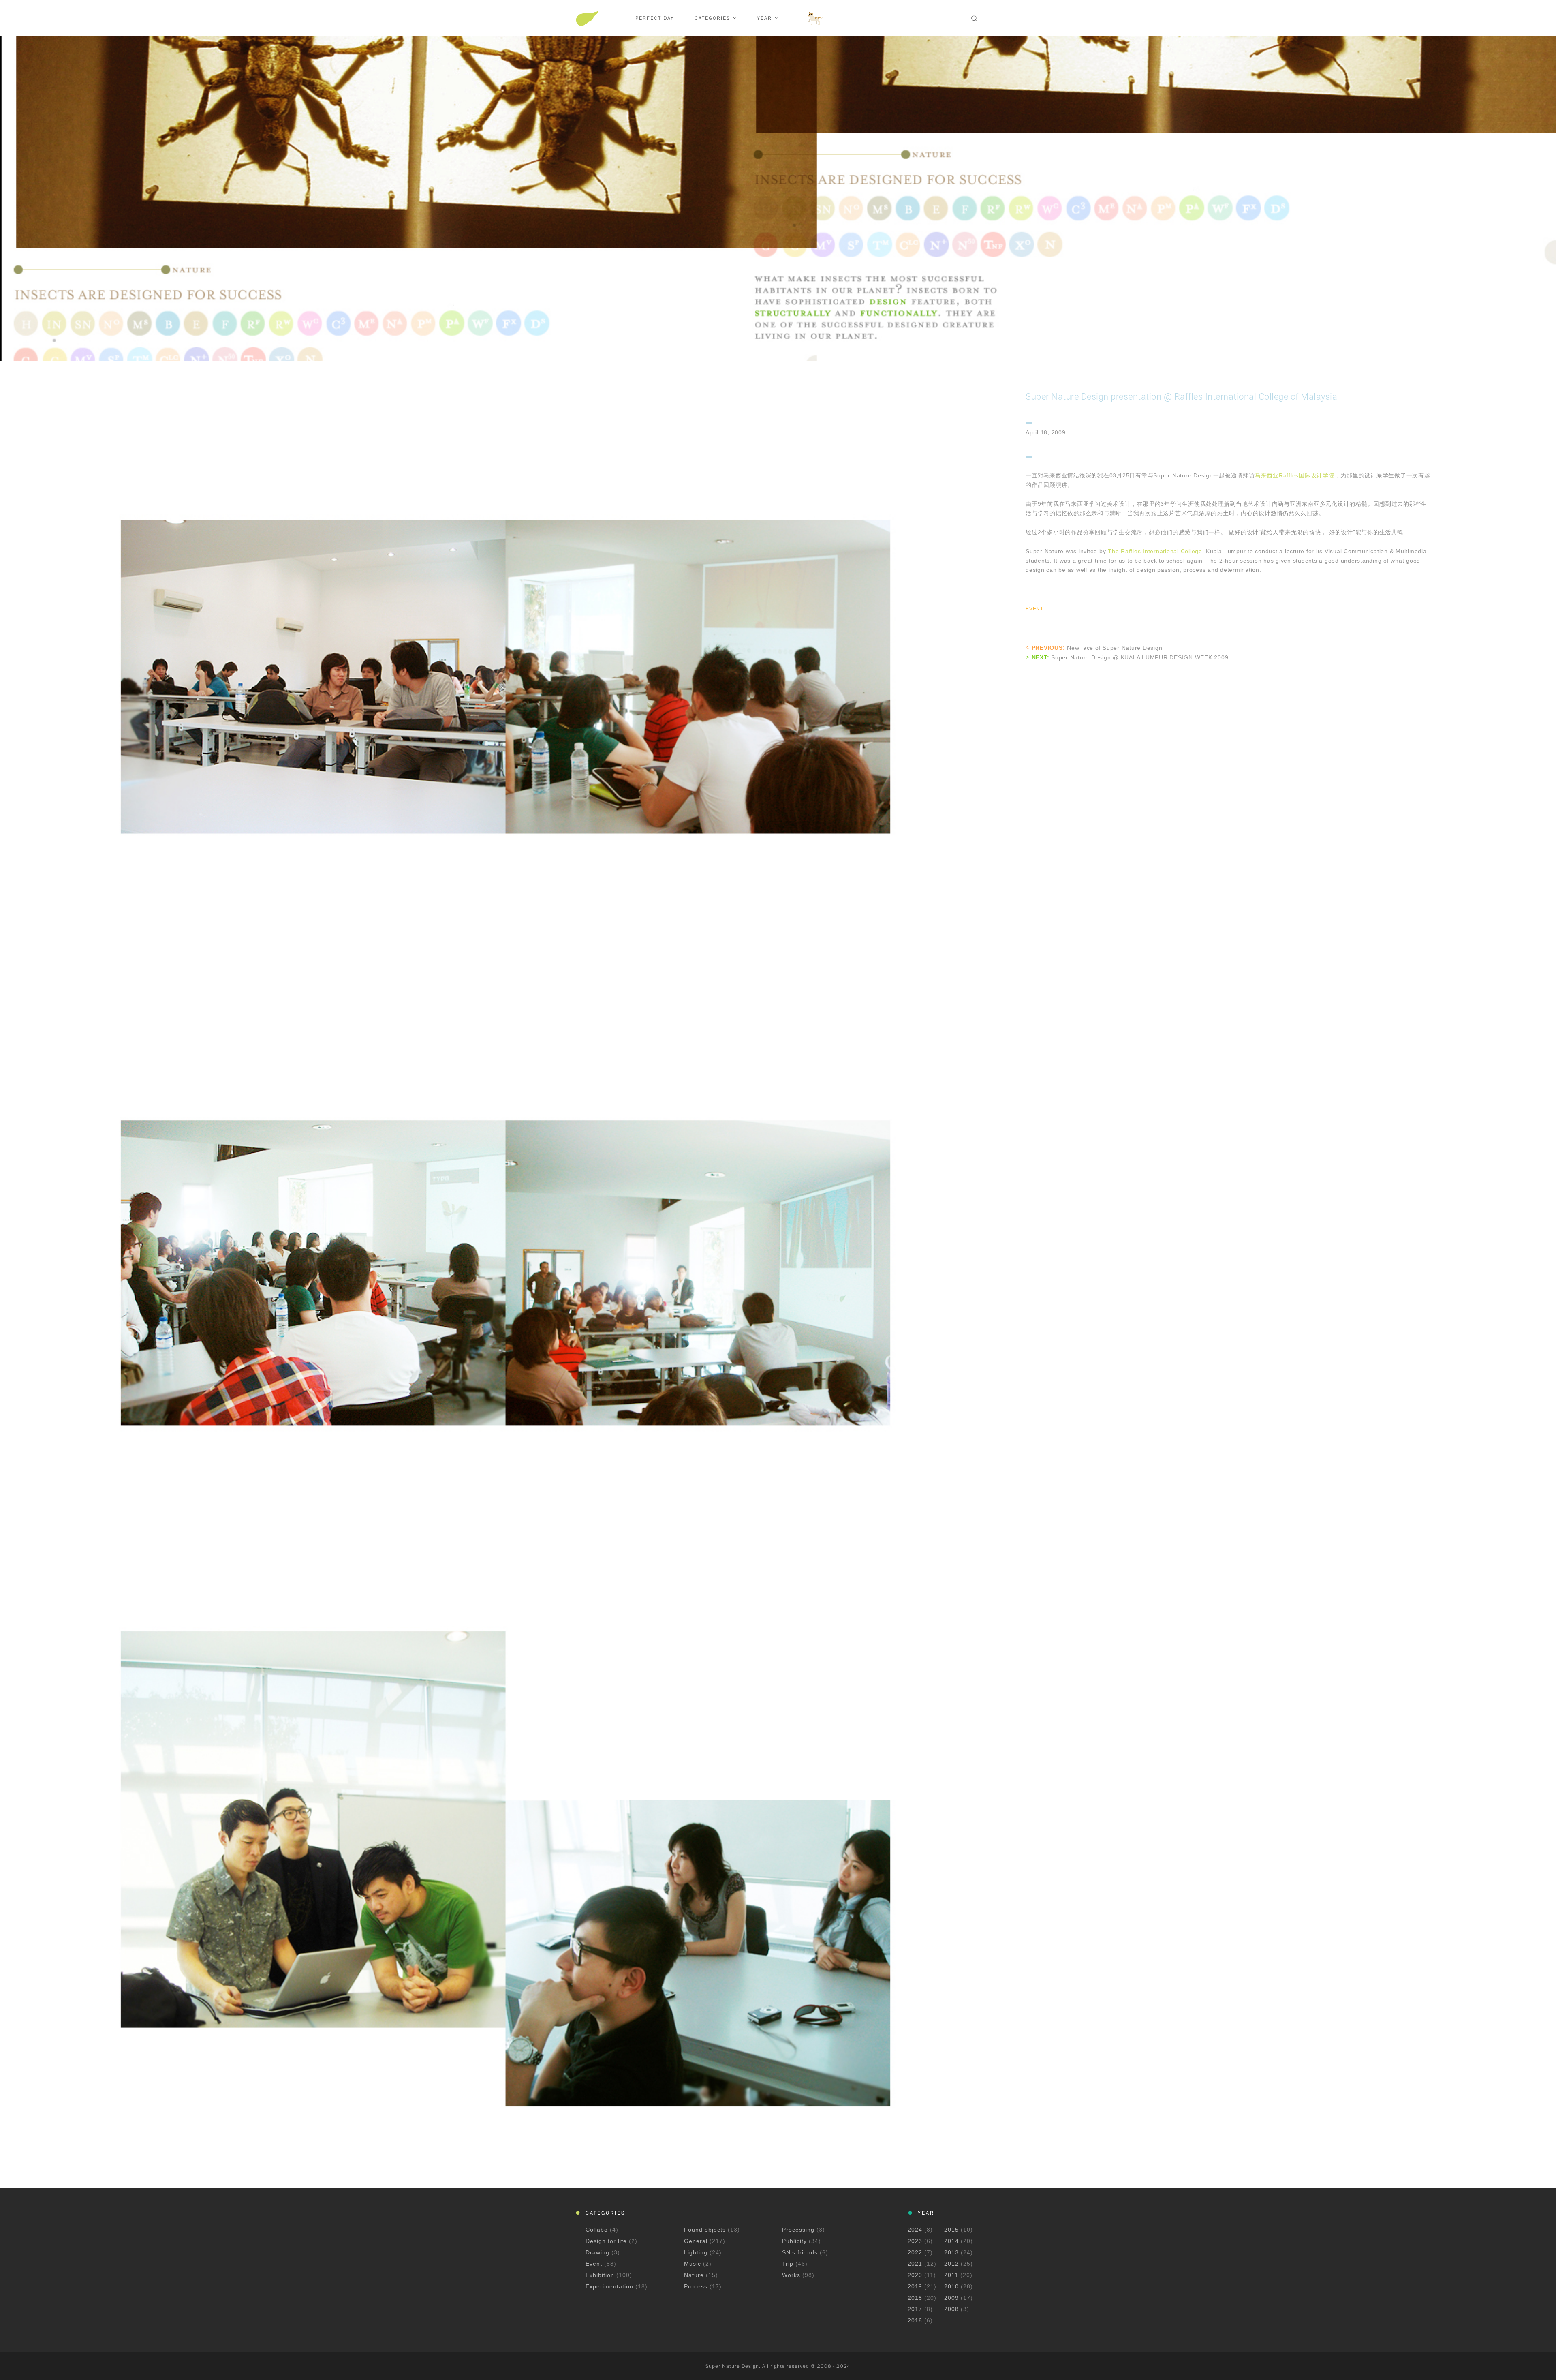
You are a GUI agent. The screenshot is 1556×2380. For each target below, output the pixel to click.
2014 (951, 2241)
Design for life (607, 2241)
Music (694, 2264)
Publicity (795, 2241)
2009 (951, 2298)
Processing (799, 2230)
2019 (915, 2286)
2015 (951, 2230)
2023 (915, 2241)
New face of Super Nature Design (1115, 648)
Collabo (598, 2230)
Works (792, 2275)
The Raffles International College (1155, 551)
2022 (915, 2252)
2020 (915, 2275)
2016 (915, 2320)
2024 (915, 2230)
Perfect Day (655, 18)
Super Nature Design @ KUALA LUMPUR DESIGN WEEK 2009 (1140, 657)
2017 (915, 2309)
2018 (915, 2298)
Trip (789, 2264)
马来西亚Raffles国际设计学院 (1295, 475)
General (697, 2241)
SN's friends (801, 2252)
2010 (951, 2286)
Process (697, 2286)
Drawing (598, 2252)
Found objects (706, 2230)
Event (1034, 609)
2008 (951, 2309)
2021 (915, 2264)
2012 (951, 2264)
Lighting (697, 2252)
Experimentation (610, 2286)
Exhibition (601, 2275)
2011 (951, 2275)
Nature (695, 2275)
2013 (951, 2252)
